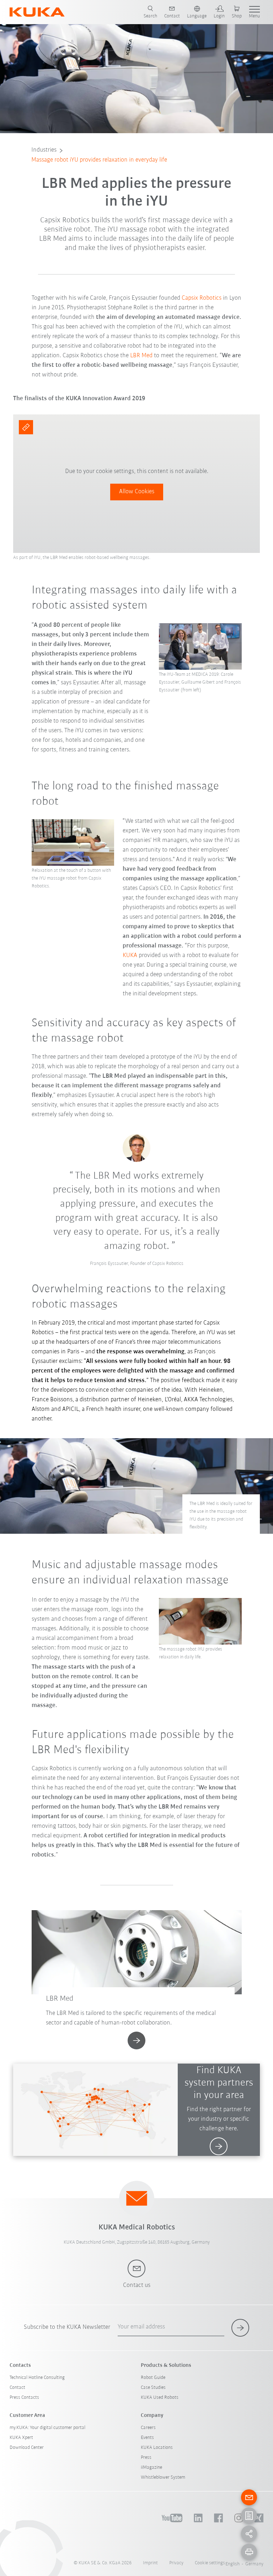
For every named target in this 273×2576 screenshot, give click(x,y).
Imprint (150, 2563)
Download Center (27, 2448)
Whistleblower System (163, 2477)
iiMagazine (151, 2468)
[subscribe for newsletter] (240, 2328)
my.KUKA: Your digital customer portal (47, 2428)
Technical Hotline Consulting (37, 2378)
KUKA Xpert (21, 2438)
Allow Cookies (137, 492)
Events (147, 2438)
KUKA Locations (157, 2448)
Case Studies (153, 2388)
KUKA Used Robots (160, 2398)
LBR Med (141, 356)
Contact (17, 2388)
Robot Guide (153, 2378)
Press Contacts (24, 2398)
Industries (44, 150)
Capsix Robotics (202, 298)
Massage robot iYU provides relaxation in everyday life (99, 160)
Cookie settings (210, 2563)
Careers (148, 2428)
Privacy (176, 2563)
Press (146, 2458)
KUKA (130, 956)
